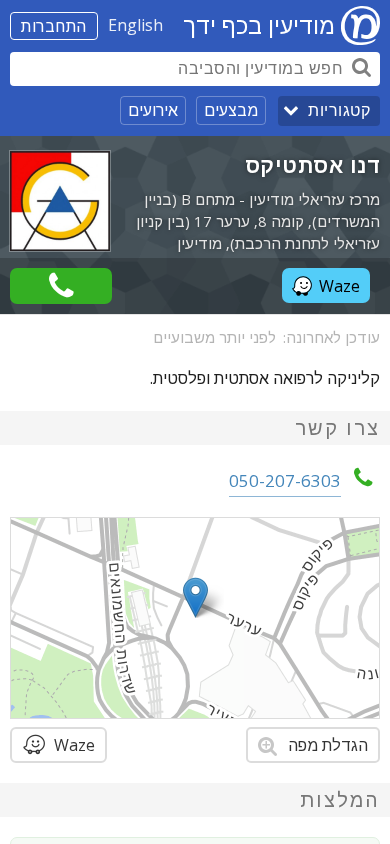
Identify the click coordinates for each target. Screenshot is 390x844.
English (135, 25)
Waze (339, 286)
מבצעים (231, 110)
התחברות (54, 26)
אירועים (153, 110)
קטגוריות (339, 110)
